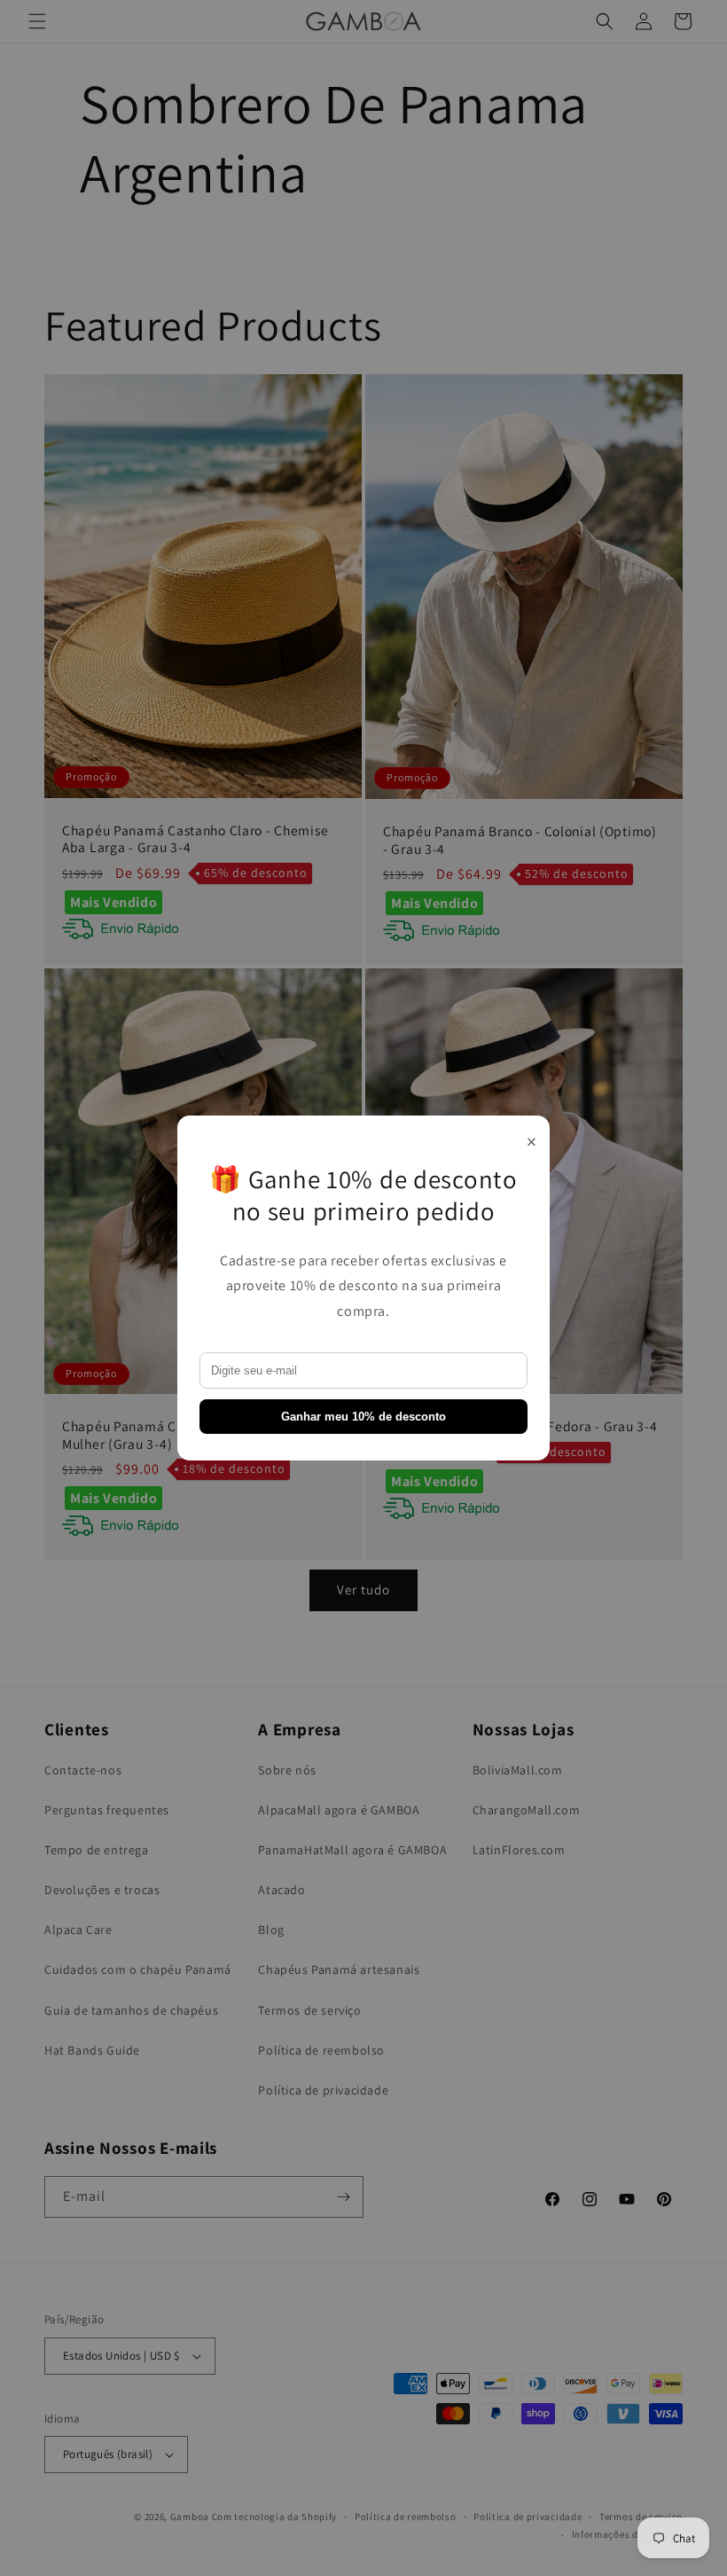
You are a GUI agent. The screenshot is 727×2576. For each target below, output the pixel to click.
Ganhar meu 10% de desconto (363, 1417)
